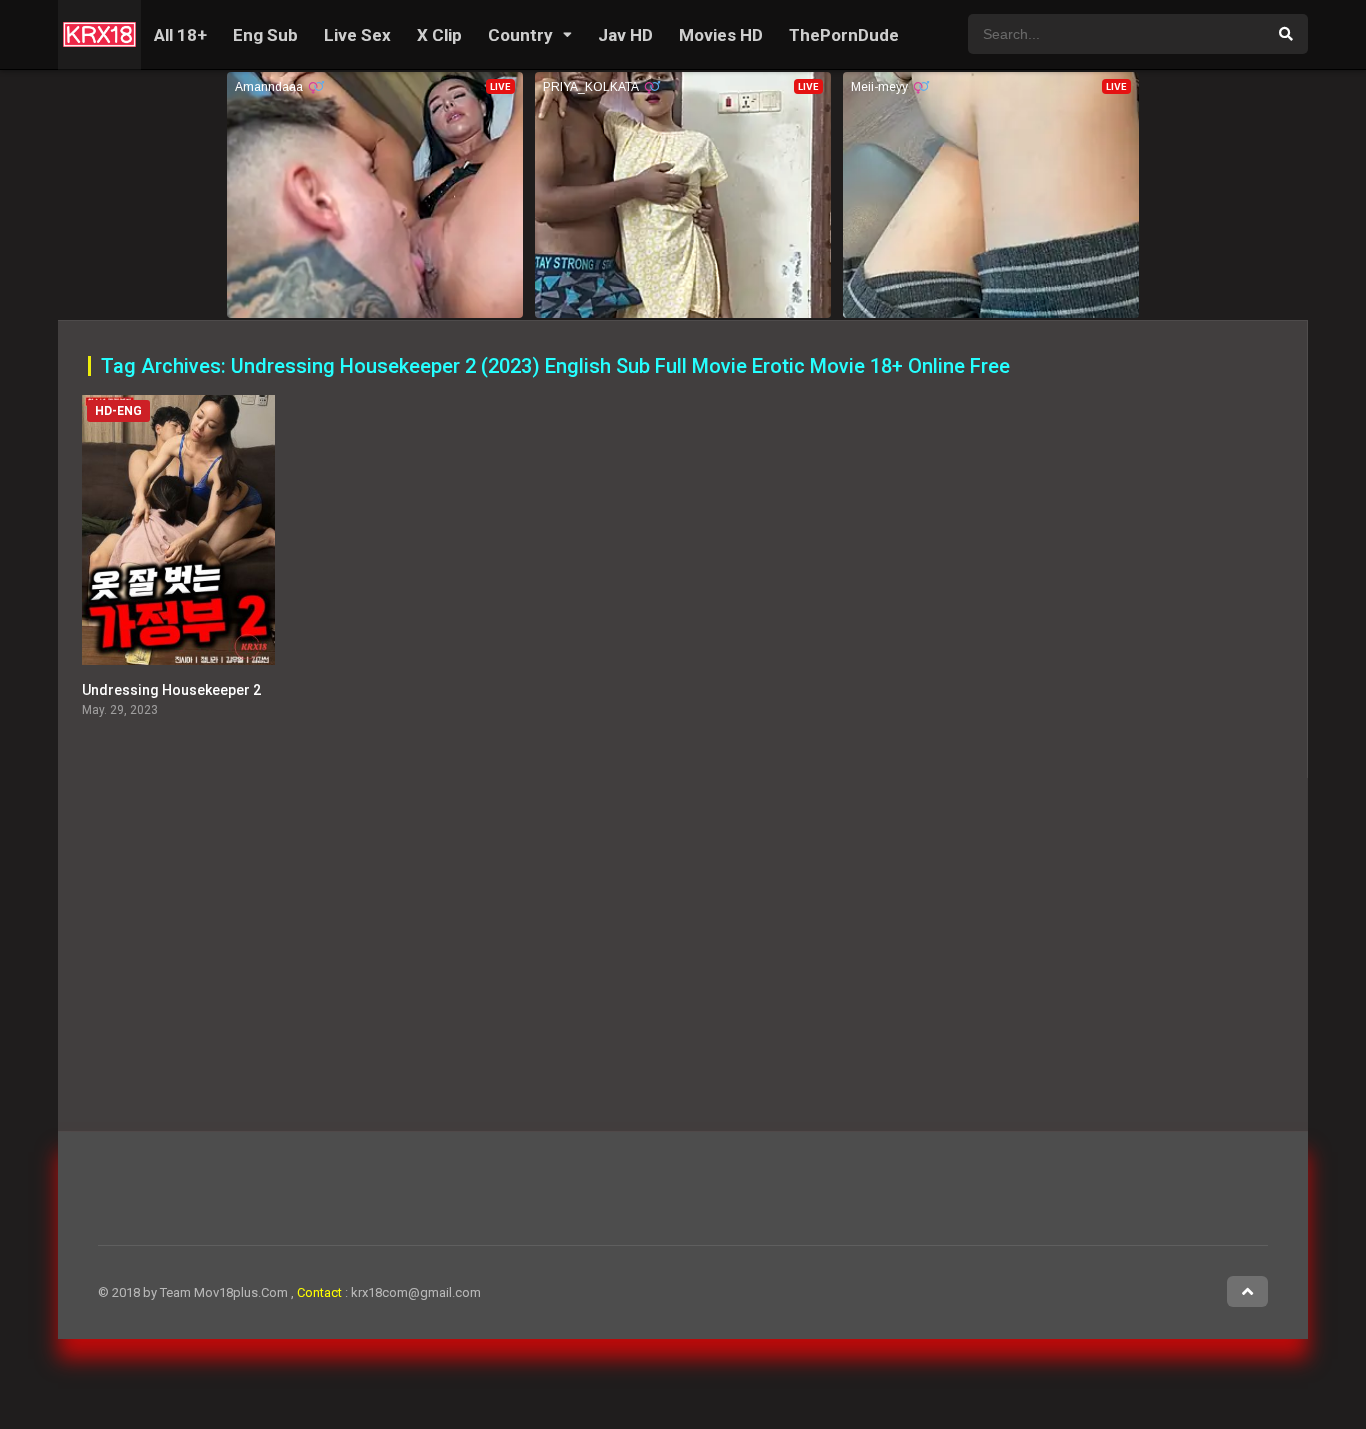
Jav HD (625, 35)
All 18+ (180, 35)
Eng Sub (265, 35)
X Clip (439, 35)
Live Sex (357, 35)
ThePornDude (844, 35)
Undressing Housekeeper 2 (171, 690)
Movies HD (721, 35)
